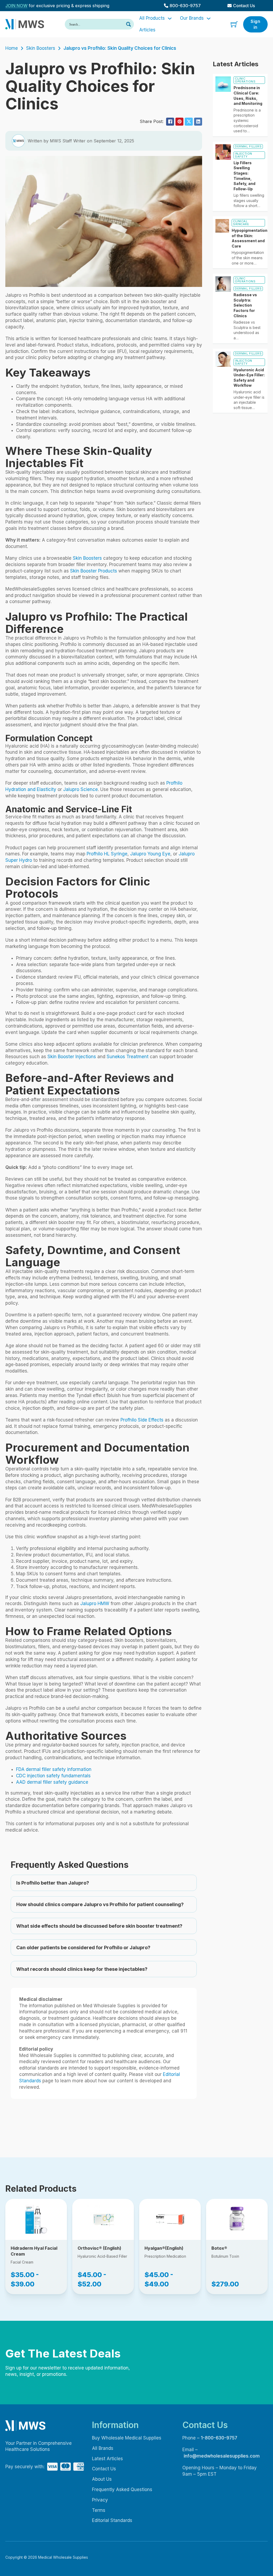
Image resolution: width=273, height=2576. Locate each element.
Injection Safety (244, 155)
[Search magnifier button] (129, 24)
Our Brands (192, 18)
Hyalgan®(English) (164, 2248)
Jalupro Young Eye (150, 854)
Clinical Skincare (241, 223)
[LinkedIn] (198, 122)
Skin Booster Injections (72, 1057)
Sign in (255, 24)
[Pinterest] (179, 122)
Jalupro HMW (95, 1604)
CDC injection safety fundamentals (53, 1776)
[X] (189, 122)
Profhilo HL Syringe (107, 854)
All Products (152, 18)
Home (12, 48)
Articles (147, 30)
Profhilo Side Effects (142, 1420)
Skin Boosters (41, 48)
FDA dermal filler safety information (54, 1769)
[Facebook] (170, 122)
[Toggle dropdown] (170, 18)
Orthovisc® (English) (99, 2248)
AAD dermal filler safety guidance (52, 1782)
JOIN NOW (16, 6)
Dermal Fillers (248, 146)
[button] (104, 1883)
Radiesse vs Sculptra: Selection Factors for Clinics (245, 305)
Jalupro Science (81, 789)
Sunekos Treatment (128, 1057)
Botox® (219, 2248)
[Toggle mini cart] (234, 24)
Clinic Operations (245, 80)
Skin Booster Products (94, 571)
